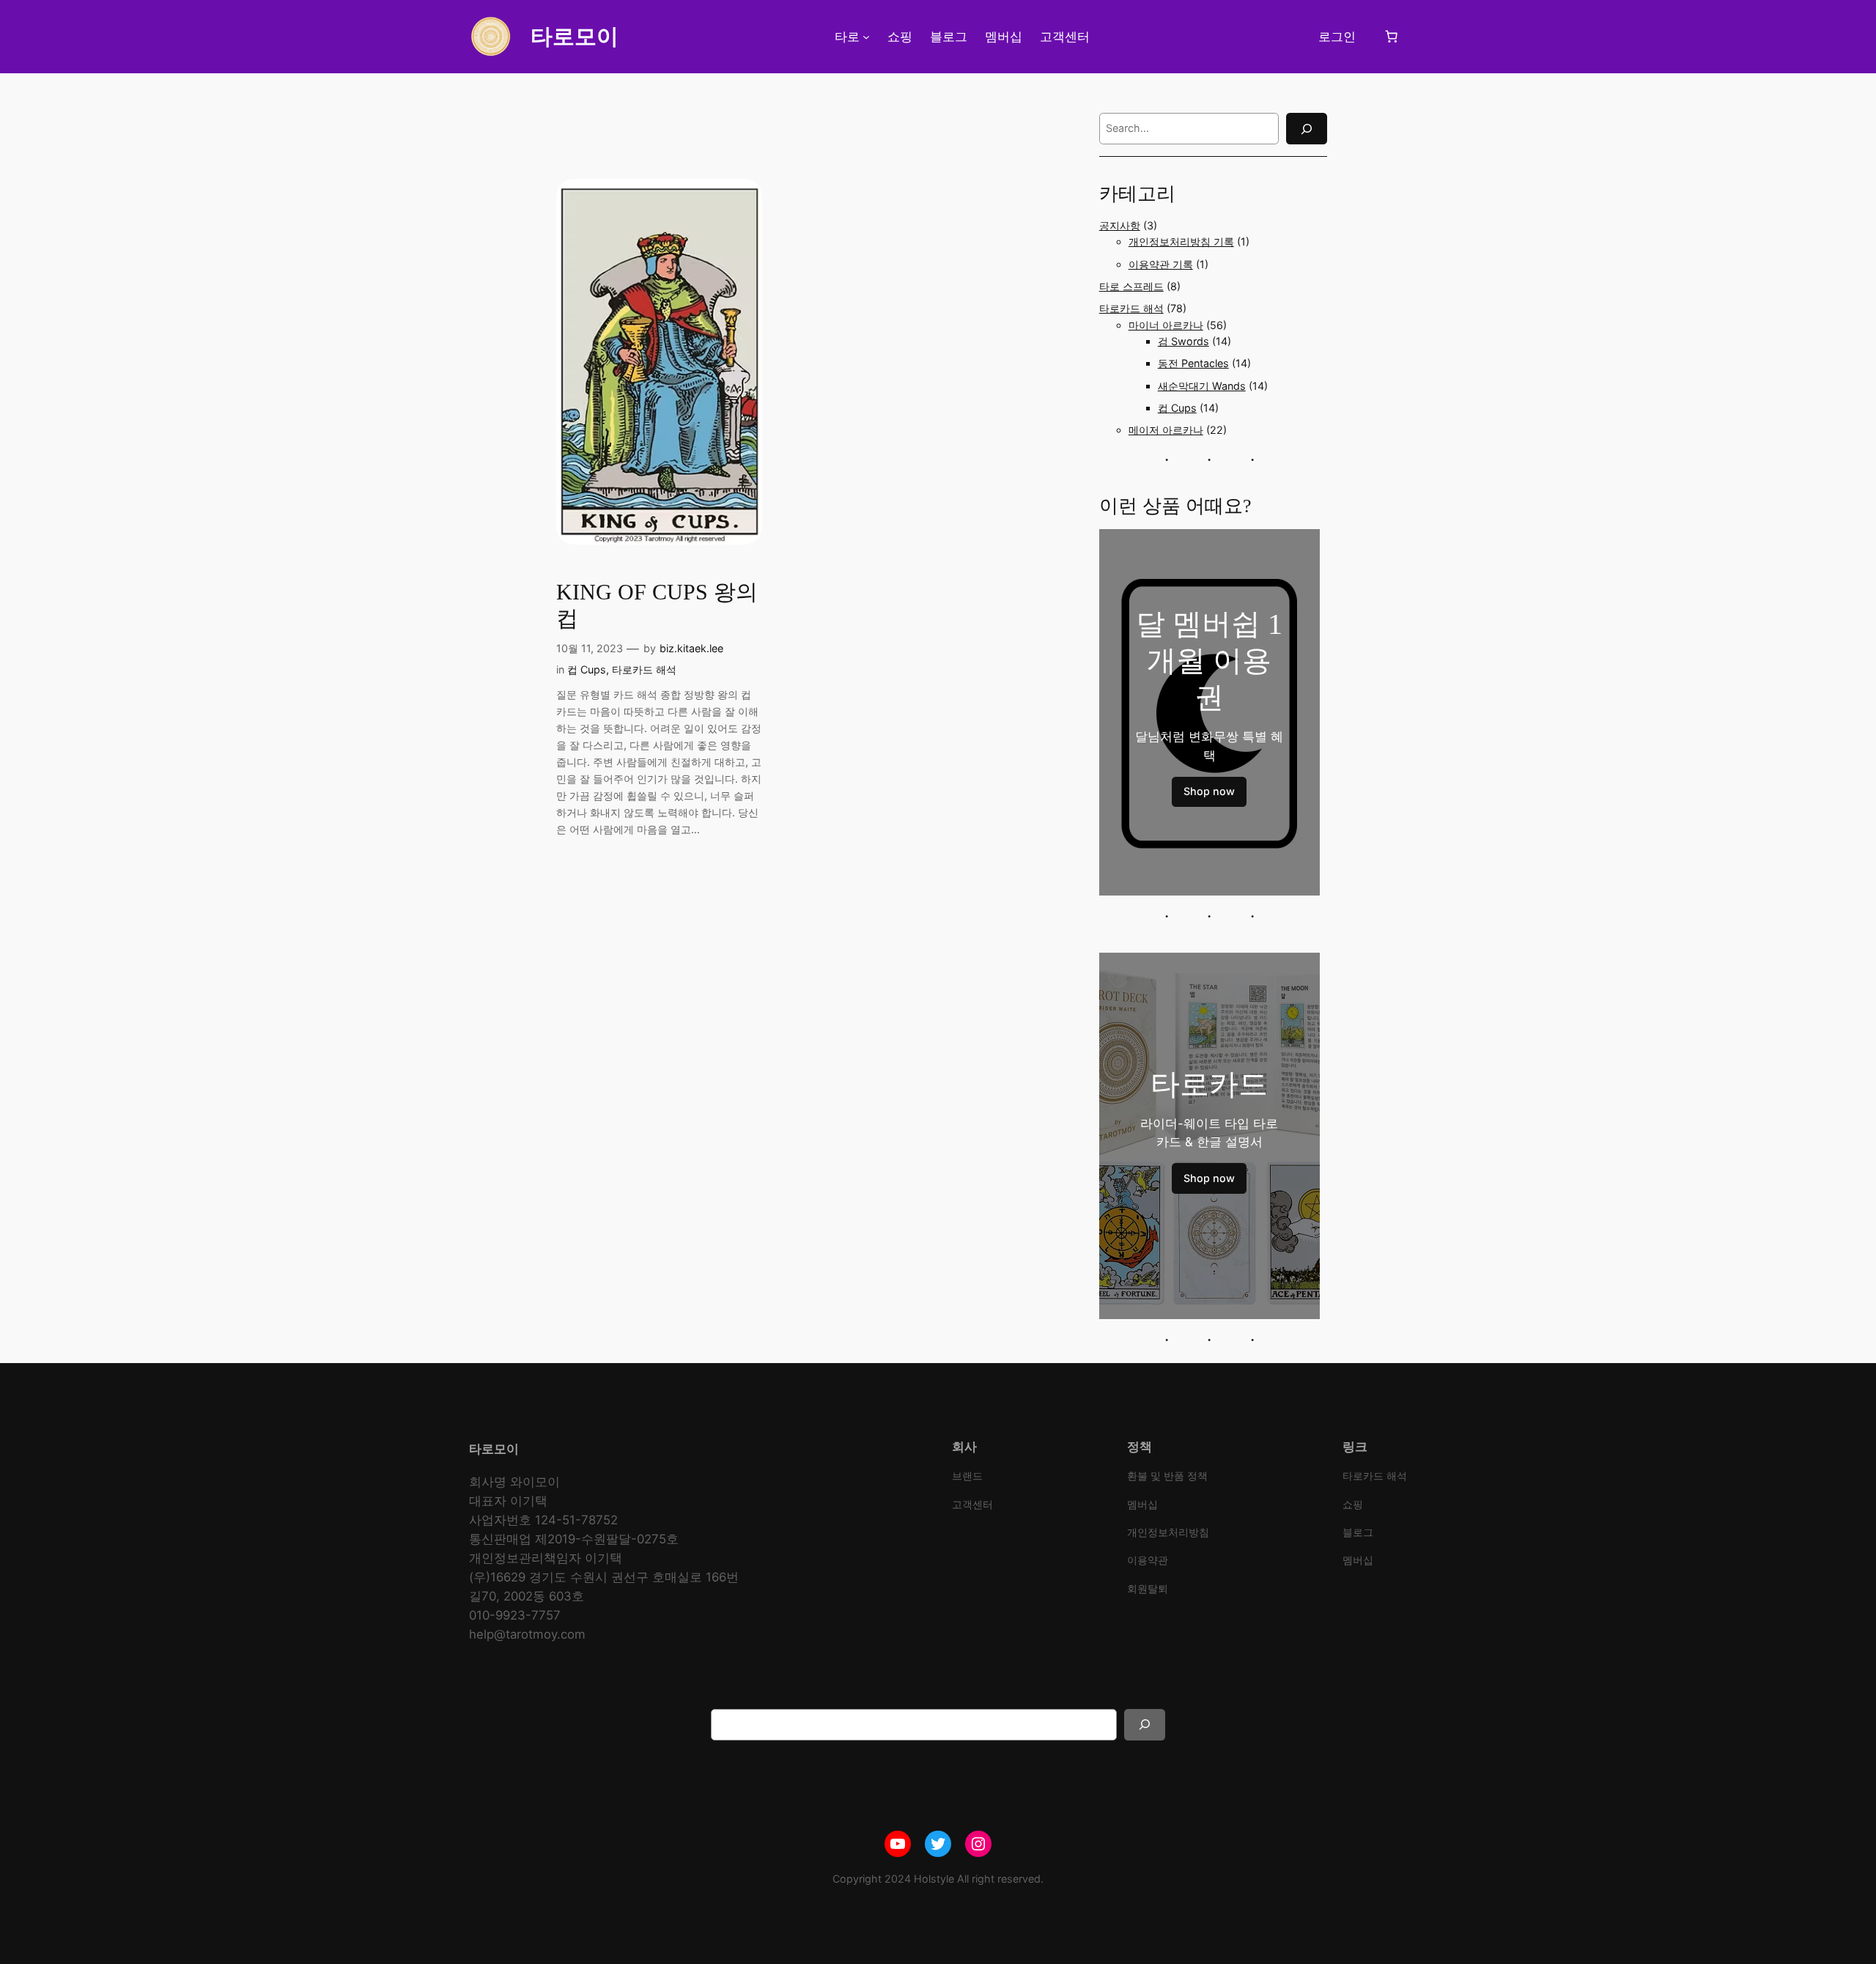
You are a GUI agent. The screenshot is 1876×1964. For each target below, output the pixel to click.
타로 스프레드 (1131, 286)
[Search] (1307, 129)
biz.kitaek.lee (691, 648)
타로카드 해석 (644, 669)
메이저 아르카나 (1166, 430)
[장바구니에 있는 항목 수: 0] (1392, 37)
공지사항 (1120, 225)
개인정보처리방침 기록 (1181, 241)
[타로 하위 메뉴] (866, 37)
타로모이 (575, 36)
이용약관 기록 (1161, 264)
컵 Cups (587, 669)
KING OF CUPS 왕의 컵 (657, 605)
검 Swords (1183, 341)
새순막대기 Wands (1202, 386)
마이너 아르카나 (1166, 325)
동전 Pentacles (1193, 363)
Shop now (1209, 791)
